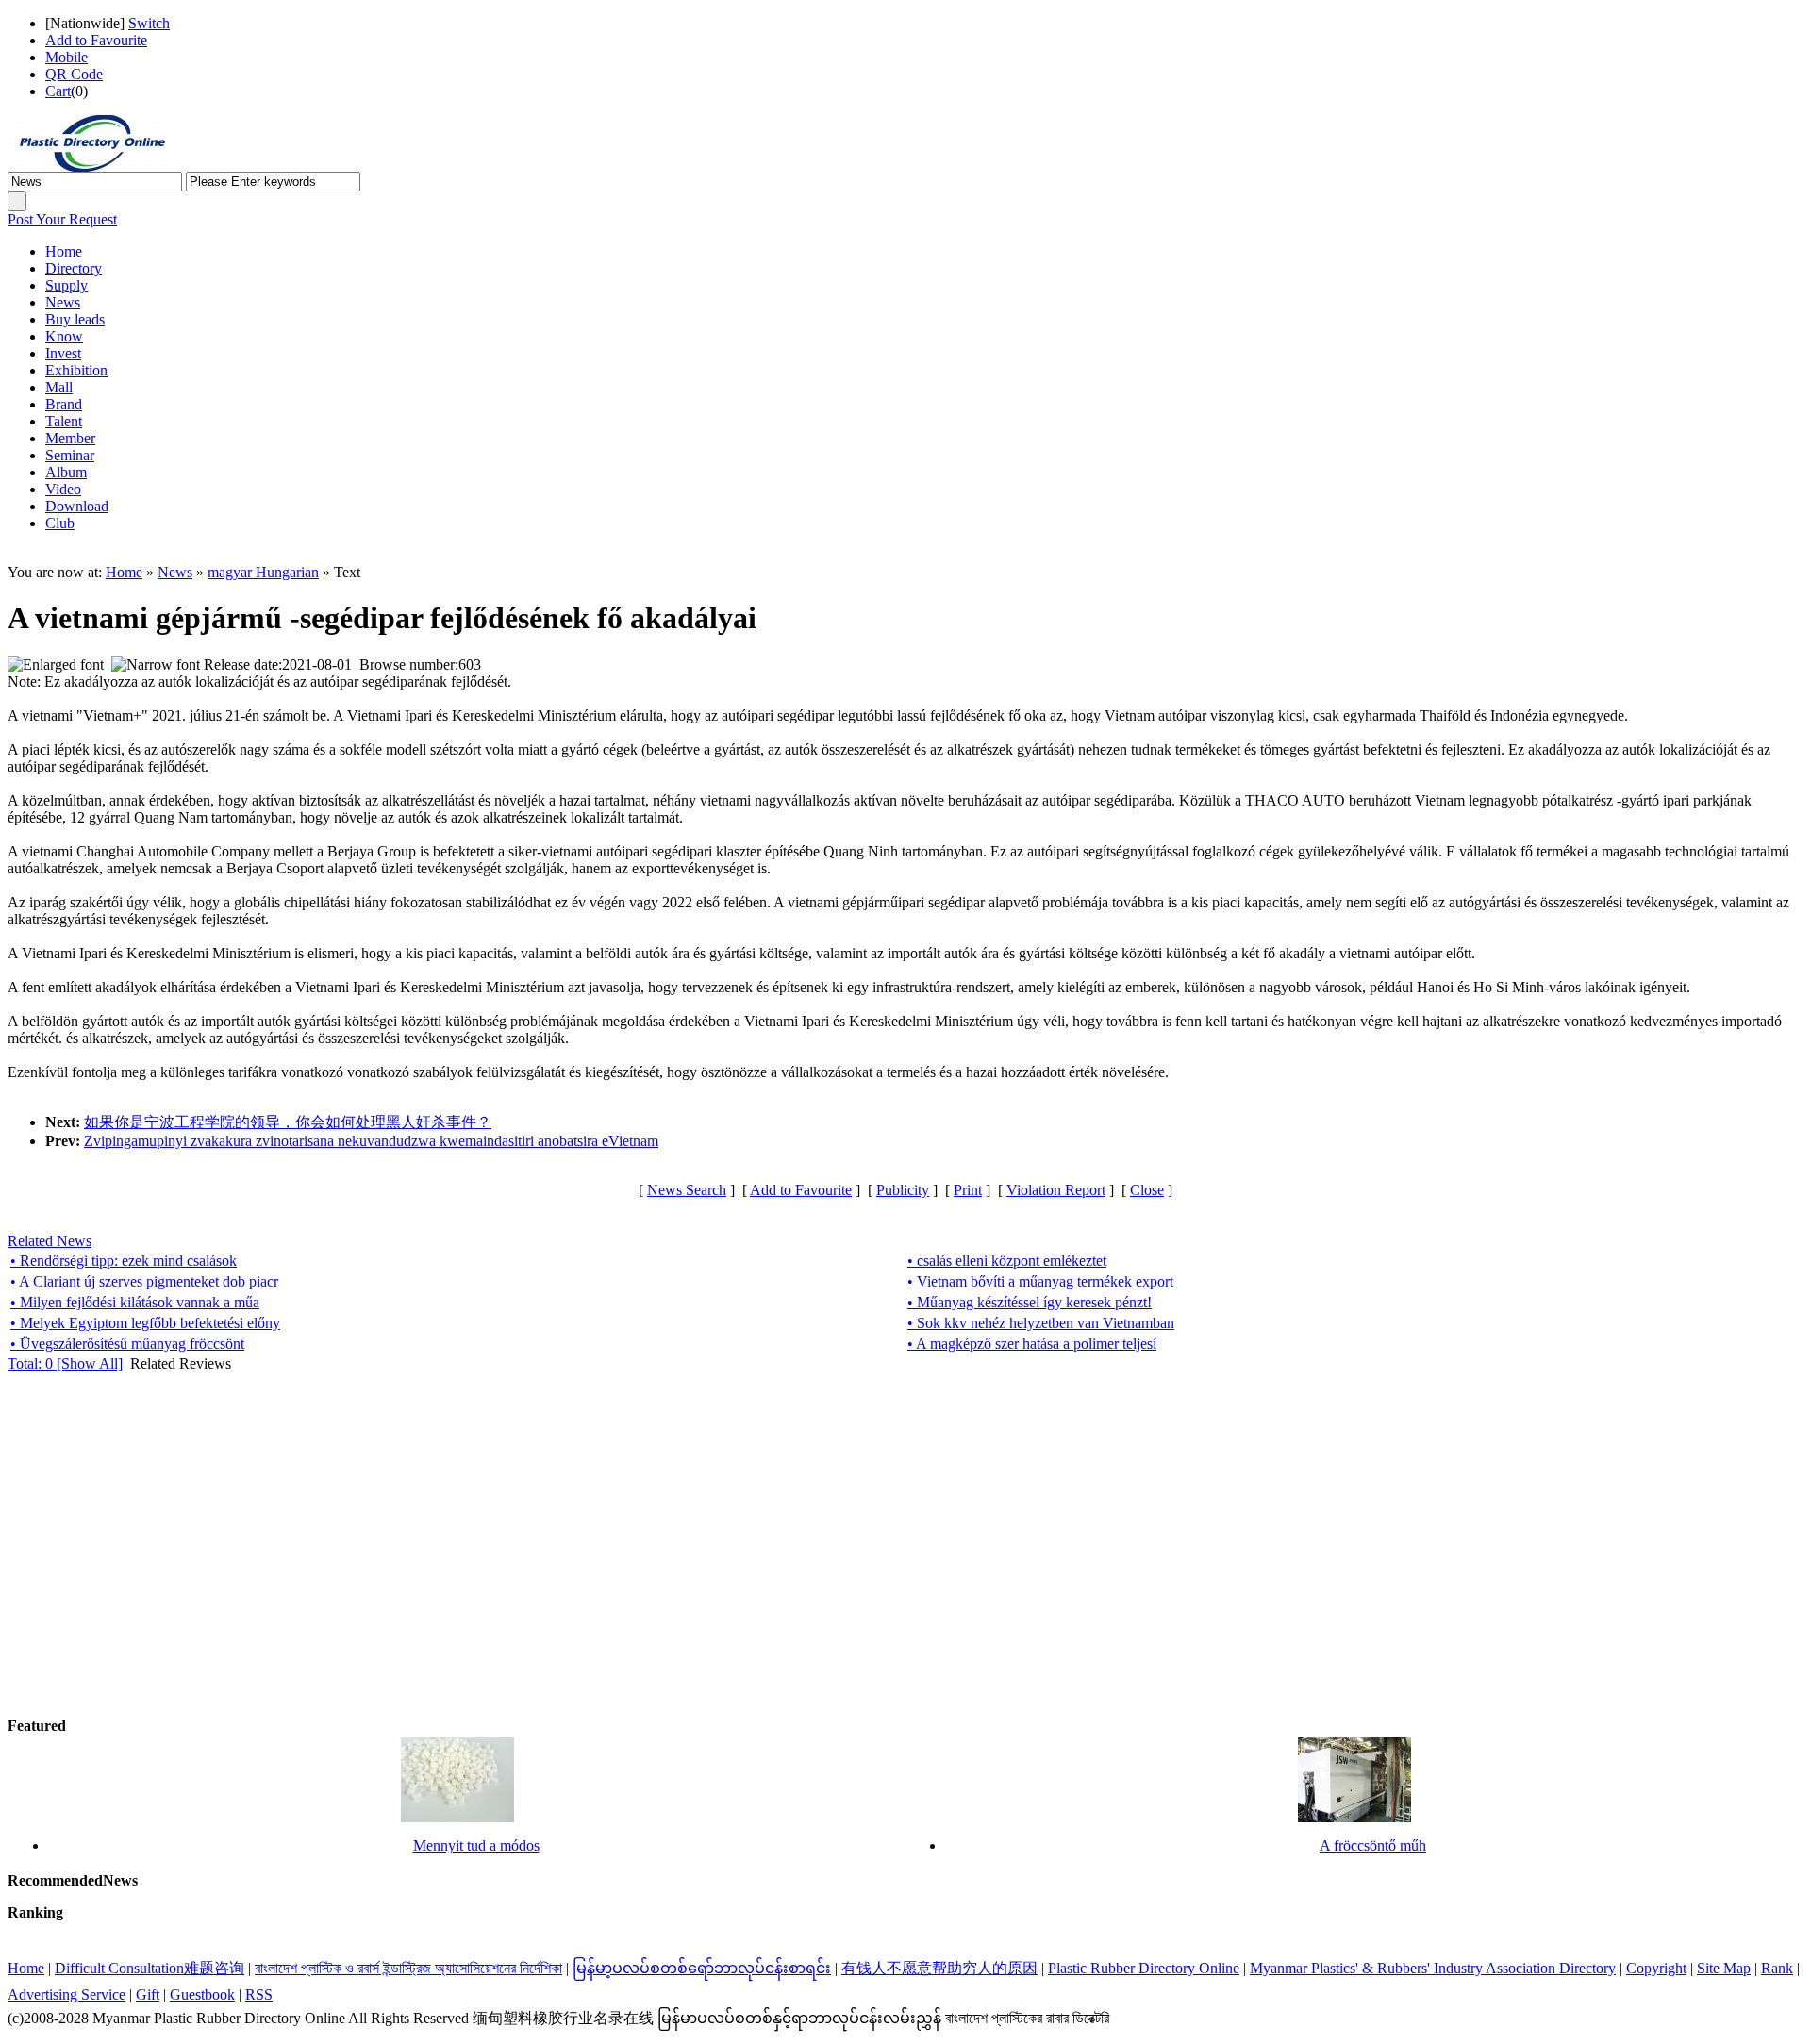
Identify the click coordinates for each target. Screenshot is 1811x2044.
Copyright (1656, 1968)
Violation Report (1056, 1190)
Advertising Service (66, 1994)
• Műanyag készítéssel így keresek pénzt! (1030, 1302)
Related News (50, 1241)
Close (1147, 1190)
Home (124, 572)
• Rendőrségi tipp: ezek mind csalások (124, 1261)
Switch (149, 23)
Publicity (903, 1190)
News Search (687, 1190)
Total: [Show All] (65, 1363)
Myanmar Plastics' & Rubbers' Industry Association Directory (1433, 1968)
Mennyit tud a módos (476, 1845)
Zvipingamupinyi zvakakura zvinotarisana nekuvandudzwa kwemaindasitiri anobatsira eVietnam (371, 1141)
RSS (259, 1994)
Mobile (66, 57)
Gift (148, 1994)
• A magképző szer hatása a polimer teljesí (1032, 1344)
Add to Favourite (96, 40)
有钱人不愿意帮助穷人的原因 (939, 1968)
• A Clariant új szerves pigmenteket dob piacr (144, 1281)
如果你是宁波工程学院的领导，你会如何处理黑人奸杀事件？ (288, 1122)
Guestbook (202, 1994)
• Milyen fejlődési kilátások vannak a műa (135, 1302)
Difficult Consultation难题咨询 (150, 1968)
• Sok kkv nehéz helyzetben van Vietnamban (1041, 1323)
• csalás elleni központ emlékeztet (1007, 1261)
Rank (1777, 1968)
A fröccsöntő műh (1373, 1845)
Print (968, 1190)
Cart (58, 91)
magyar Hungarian (263, 572)
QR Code (74, 74)
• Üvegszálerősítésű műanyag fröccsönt (127, 1344)
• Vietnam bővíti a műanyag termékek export (1040, 1281)
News (175, 572)
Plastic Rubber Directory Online (1144, 1968)
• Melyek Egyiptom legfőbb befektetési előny (145, 1323)
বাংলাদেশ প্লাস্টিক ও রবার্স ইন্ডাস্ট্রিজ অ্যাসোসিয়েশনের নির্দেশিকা (408, 1968)
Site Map (1724, 1968)
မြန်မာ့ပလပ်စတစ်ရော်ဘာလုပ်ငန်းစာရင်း (702, 1968)
